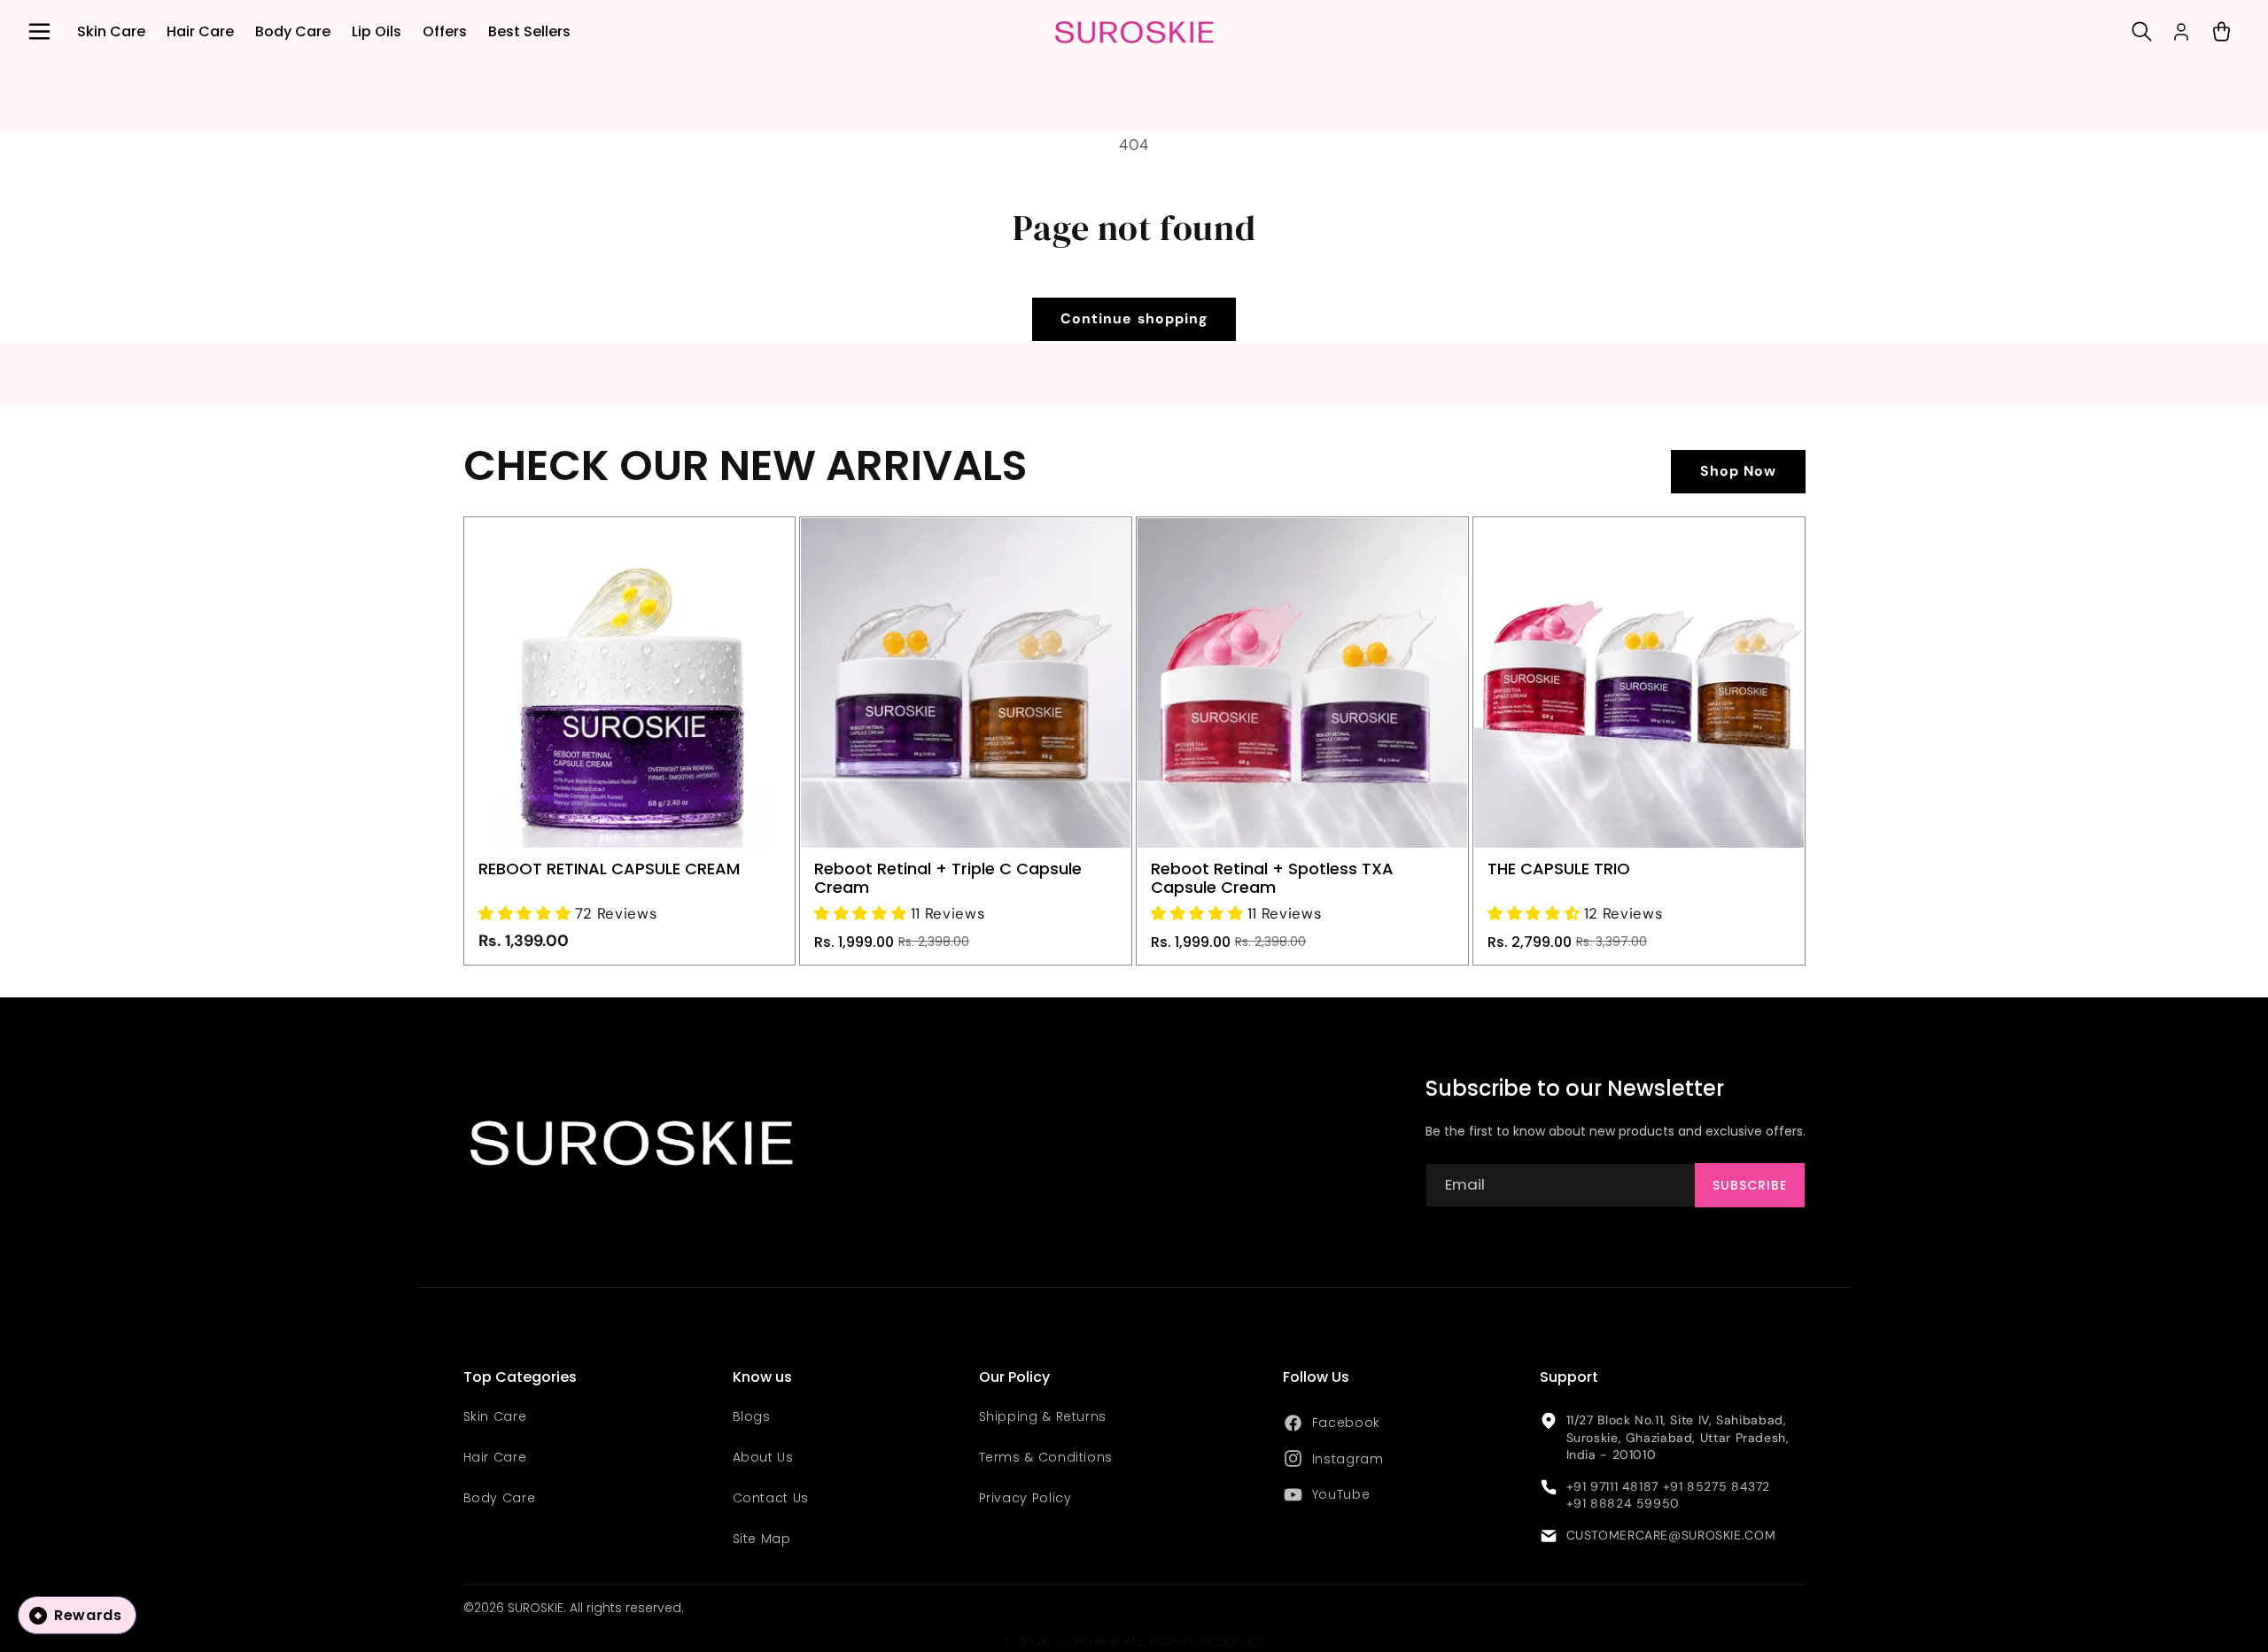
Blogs (752, 1416)
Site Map (762, 1539)
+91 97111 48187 (1612, 1486)
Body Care (293, 31)
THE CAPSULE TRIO (1559, 869)
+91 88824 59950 (1623, 1503)
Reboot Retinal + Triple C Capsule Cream (948, 879)
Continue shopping (1134, 318)
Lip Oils (377, 31)
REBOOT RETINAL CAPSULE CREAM (609, 869)
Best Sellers (529, 31)
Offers (445, 31)
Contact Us (771, 1498)
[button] (39, 32)
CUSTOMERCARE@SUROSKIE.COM (1671, 1535)
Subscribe (1750, 1185)
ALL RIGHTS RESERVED (1194, 1641)
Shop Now (1738, 471)
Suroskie (1089, 1641)
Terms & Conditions (1046, 1457)
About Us (763, 1457)
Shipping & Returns (1043, 1416)
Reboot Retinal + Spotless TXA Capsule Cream (1272, 879)
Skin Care (111, 31)
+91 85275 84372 (1717, 1486)
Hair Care (200, 31)
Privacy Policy (1025, 1498)
